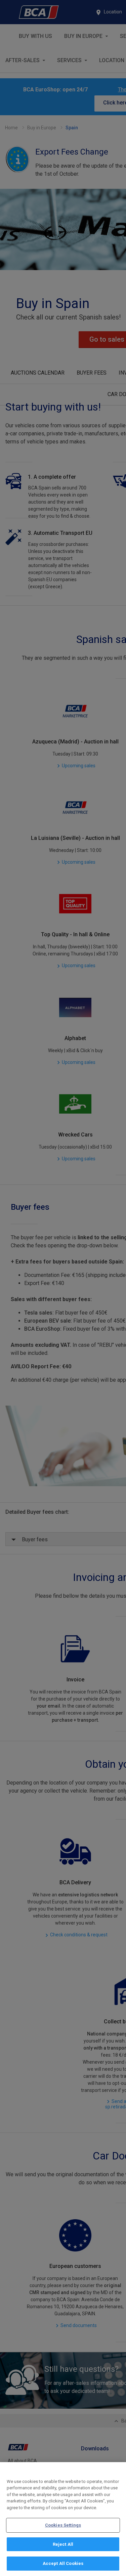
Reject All (63, 2544)
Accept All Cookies (63, 2563)
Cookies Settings (63, 2525)
